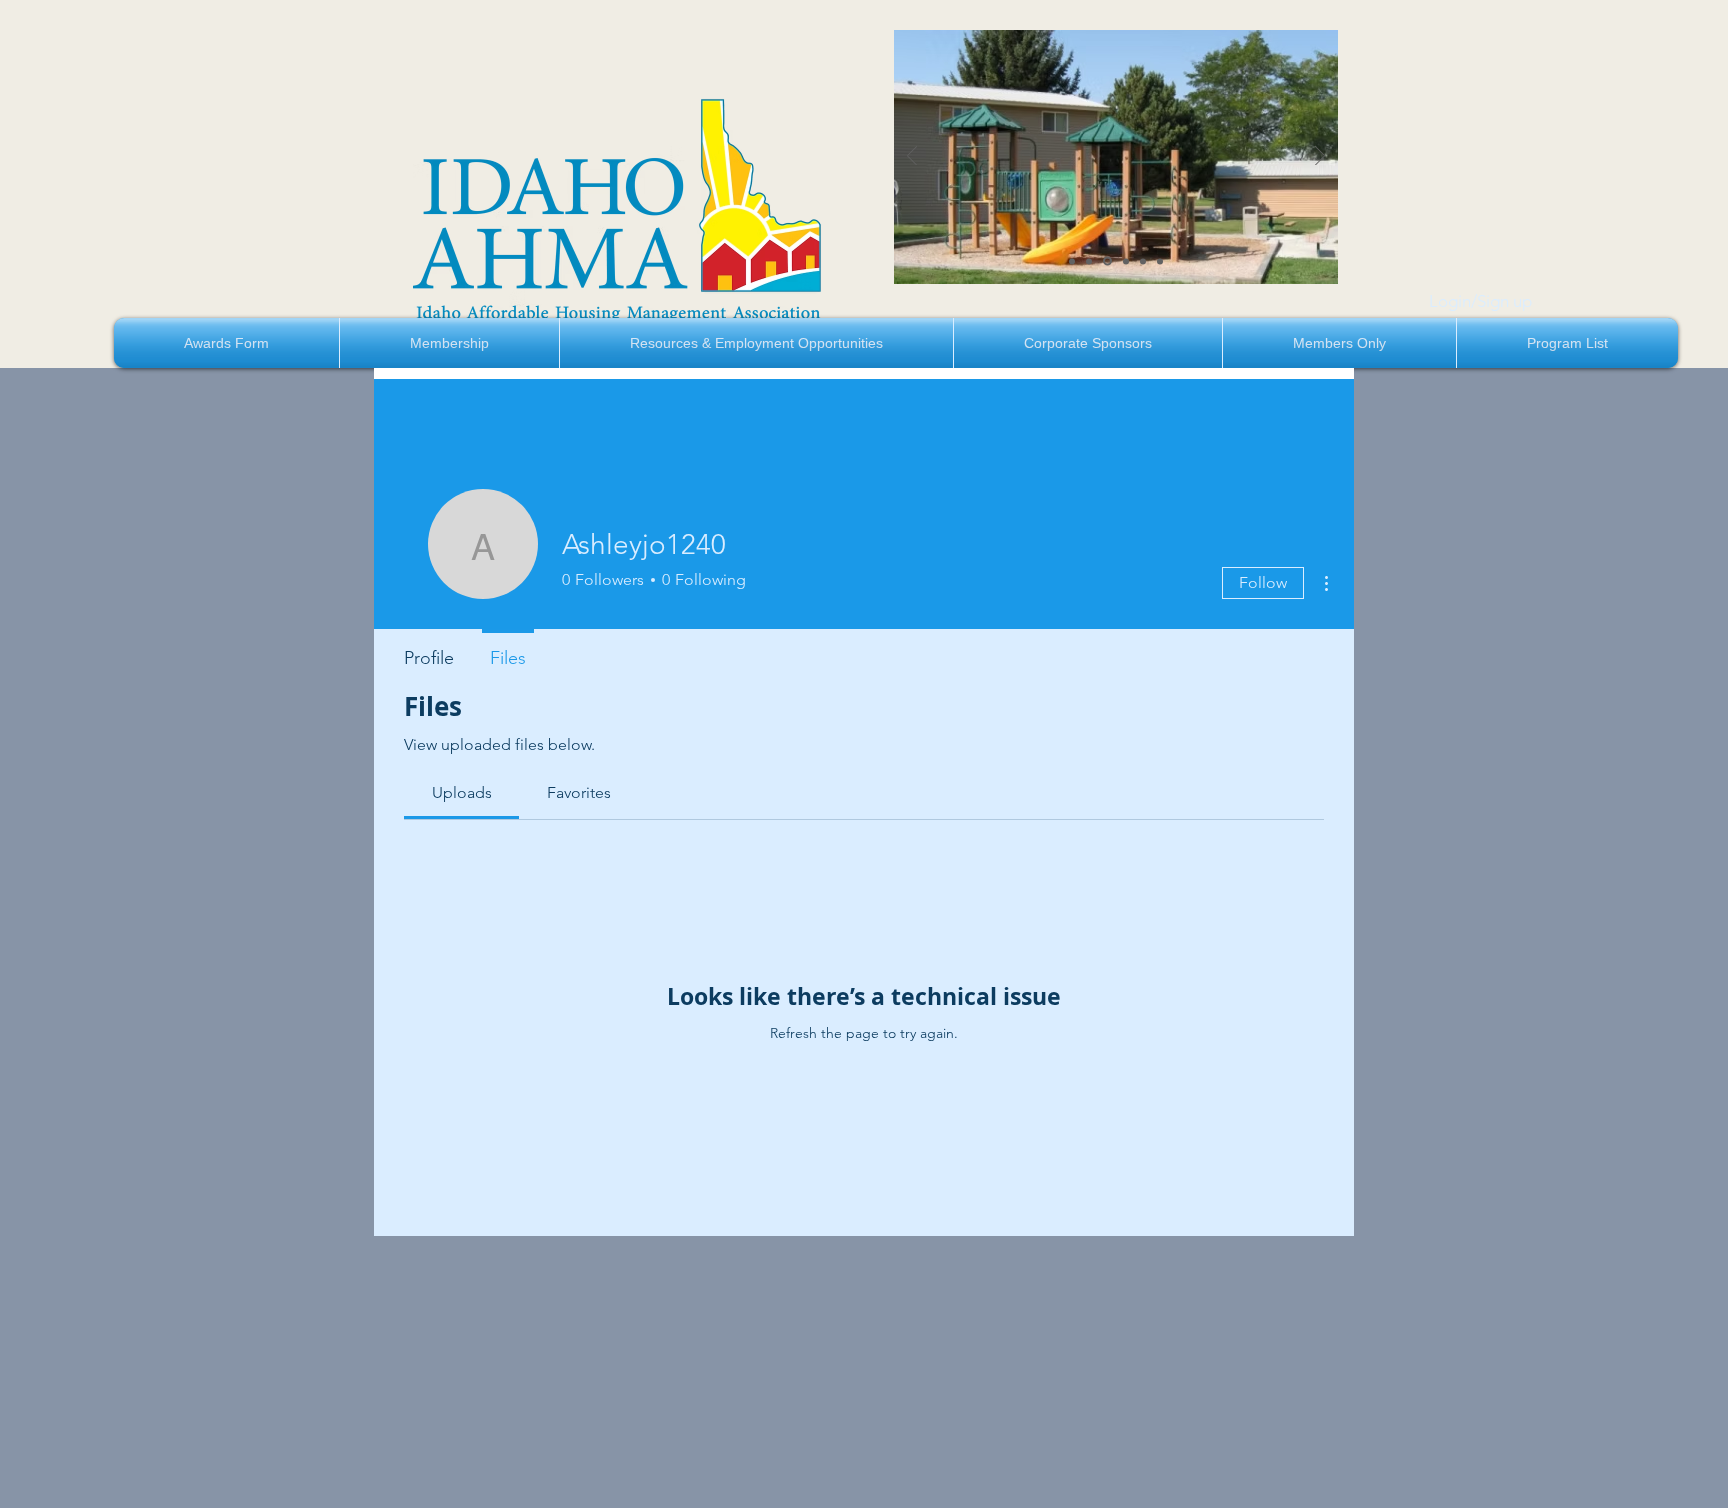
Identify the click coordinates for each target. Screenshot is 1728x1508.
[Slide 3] (1107, 261)
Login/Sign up (1480, 301)
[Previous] (912, 157)
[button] (449, 343)
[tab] (461, 793)
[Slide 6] (1160, 261)
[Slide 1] (1072, 261)
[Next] (1320, 157)
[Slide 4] (1126, 261)
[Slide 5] (1143, 261)
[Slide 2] (1089, 261)
